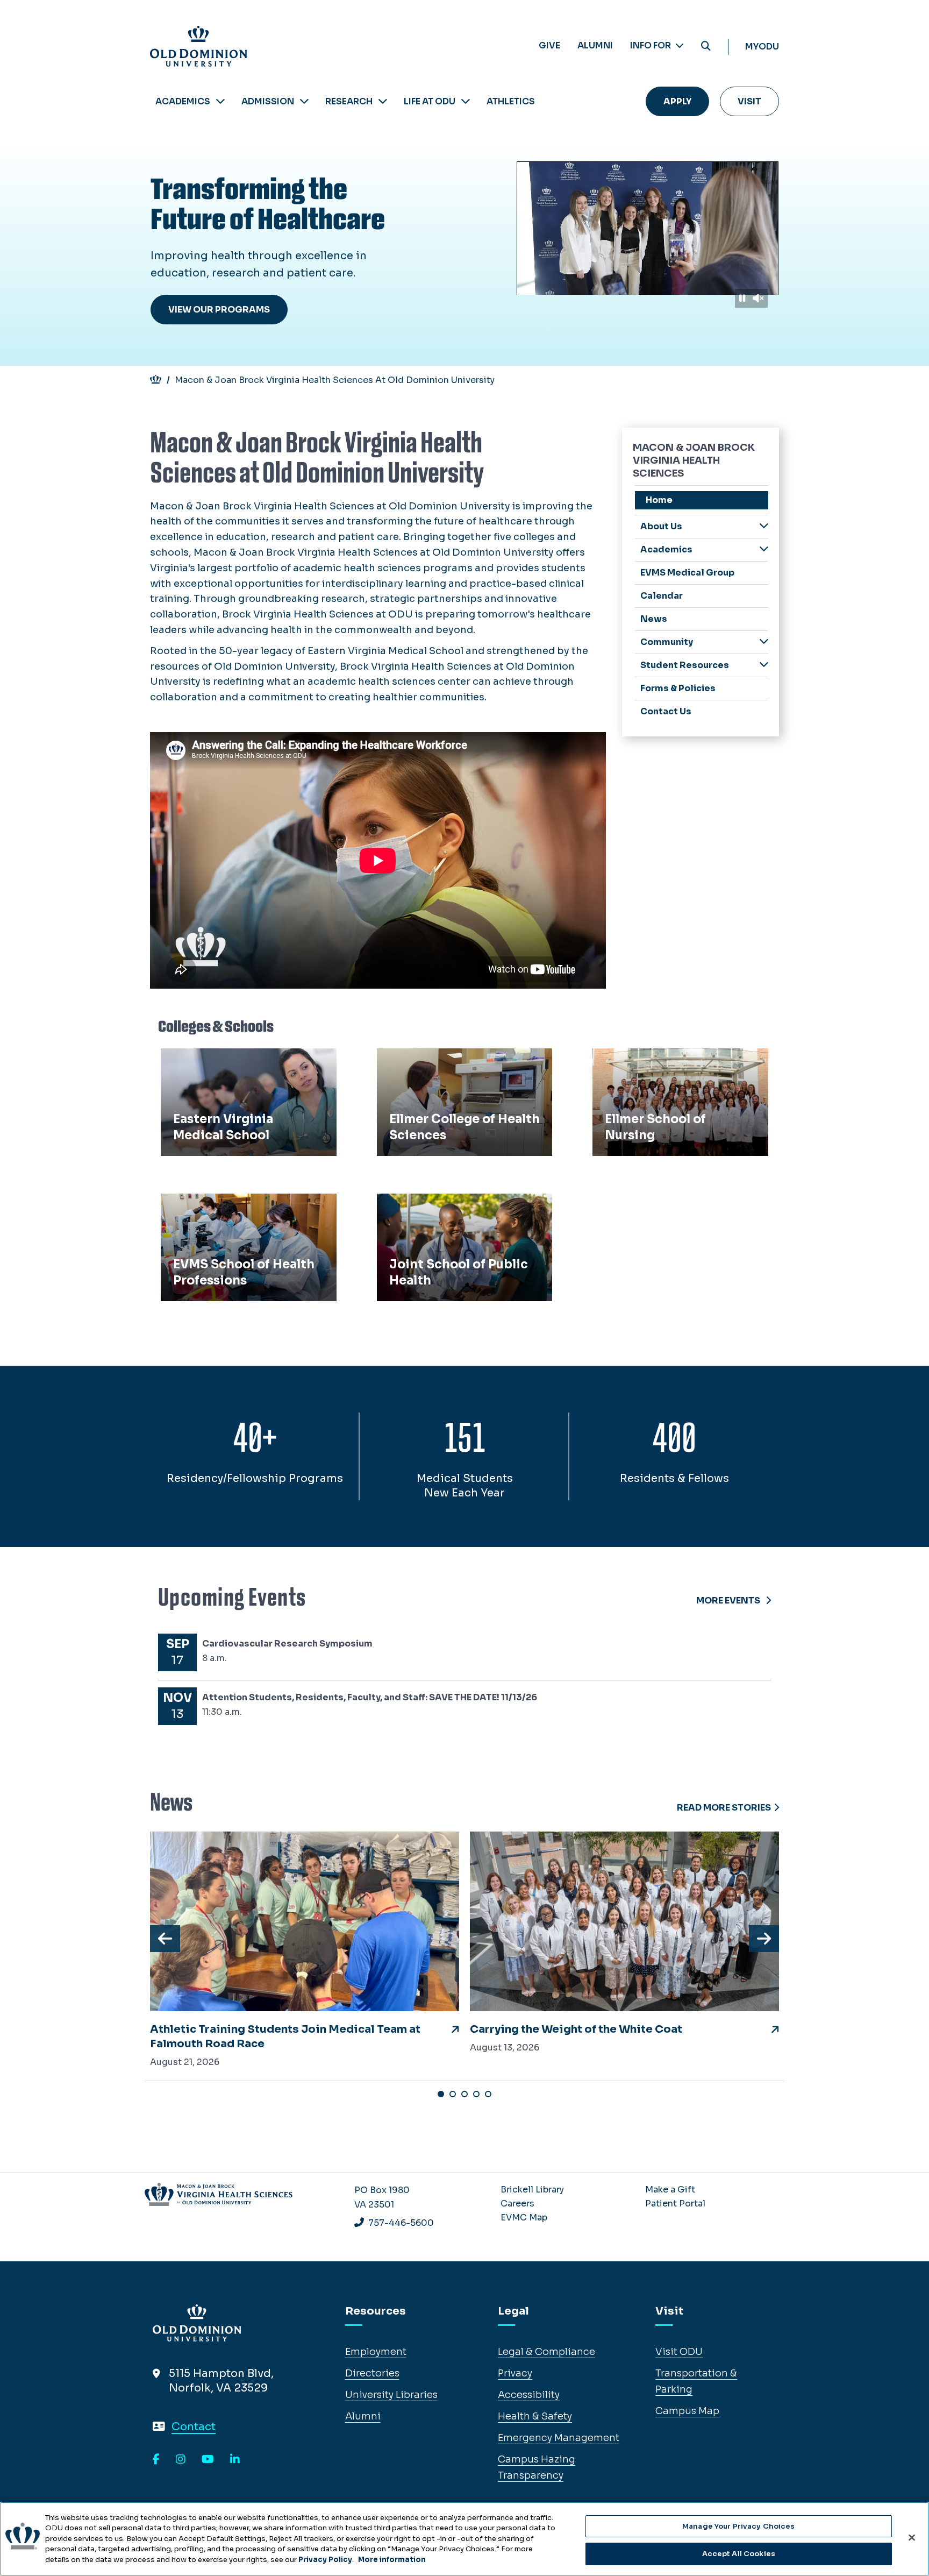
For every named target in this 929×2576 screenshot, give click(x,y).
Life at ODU (430, 101)
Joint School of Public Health (453, 1205)
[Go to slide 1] (441, 2094)
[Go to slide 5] (488, 2094)
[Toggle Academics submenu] (764, 549)
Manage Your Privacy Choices (739, 2526)
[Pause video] (742, 298)
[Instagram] (181, 2460)
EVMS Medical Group (687, 573)
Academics (183, 101)
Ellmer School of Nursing (658, 1060)
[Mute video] (758, 298)
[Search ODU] (706, 47)
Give (549, 45)
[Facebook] (156, 2460)
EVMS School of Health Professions (221, 1213)
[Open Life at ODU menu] (466, 101)
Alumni (595, 45)
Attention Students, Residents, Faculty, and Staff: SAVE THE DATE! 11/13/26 (370, 1697)
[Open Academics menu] (220, 101)
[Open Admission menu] (304, 101)
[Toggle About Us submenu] (764, 526)
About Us (661, 526)
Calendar (662, 596)
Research (349, 101)
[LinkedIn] (235, 2460)
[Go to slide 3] (464, 2094)
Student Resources (685, 665)
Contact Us (666, 711)
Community (667, 642)
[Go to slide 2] (453, 2094)
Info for (651, 45)
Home (659, 500)
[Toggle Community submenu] (764, 641)
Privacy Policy (325, 2560)
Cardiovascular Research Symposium (287, 1644)
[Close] (912, 2537)
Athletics (511, 101)
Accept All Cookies (739, 2554)
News (654, 619)
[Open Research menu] (383, 101)
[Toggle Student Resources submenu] (764, 665)
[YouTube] (208, 2460)
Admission (268, 101)
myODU (762, 47)
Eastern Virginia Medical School (243, 1060)
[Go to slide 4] (476, 2094)
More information (392, 2560)
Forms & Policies (678, 688)
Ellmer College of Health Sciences (464, 1060)
